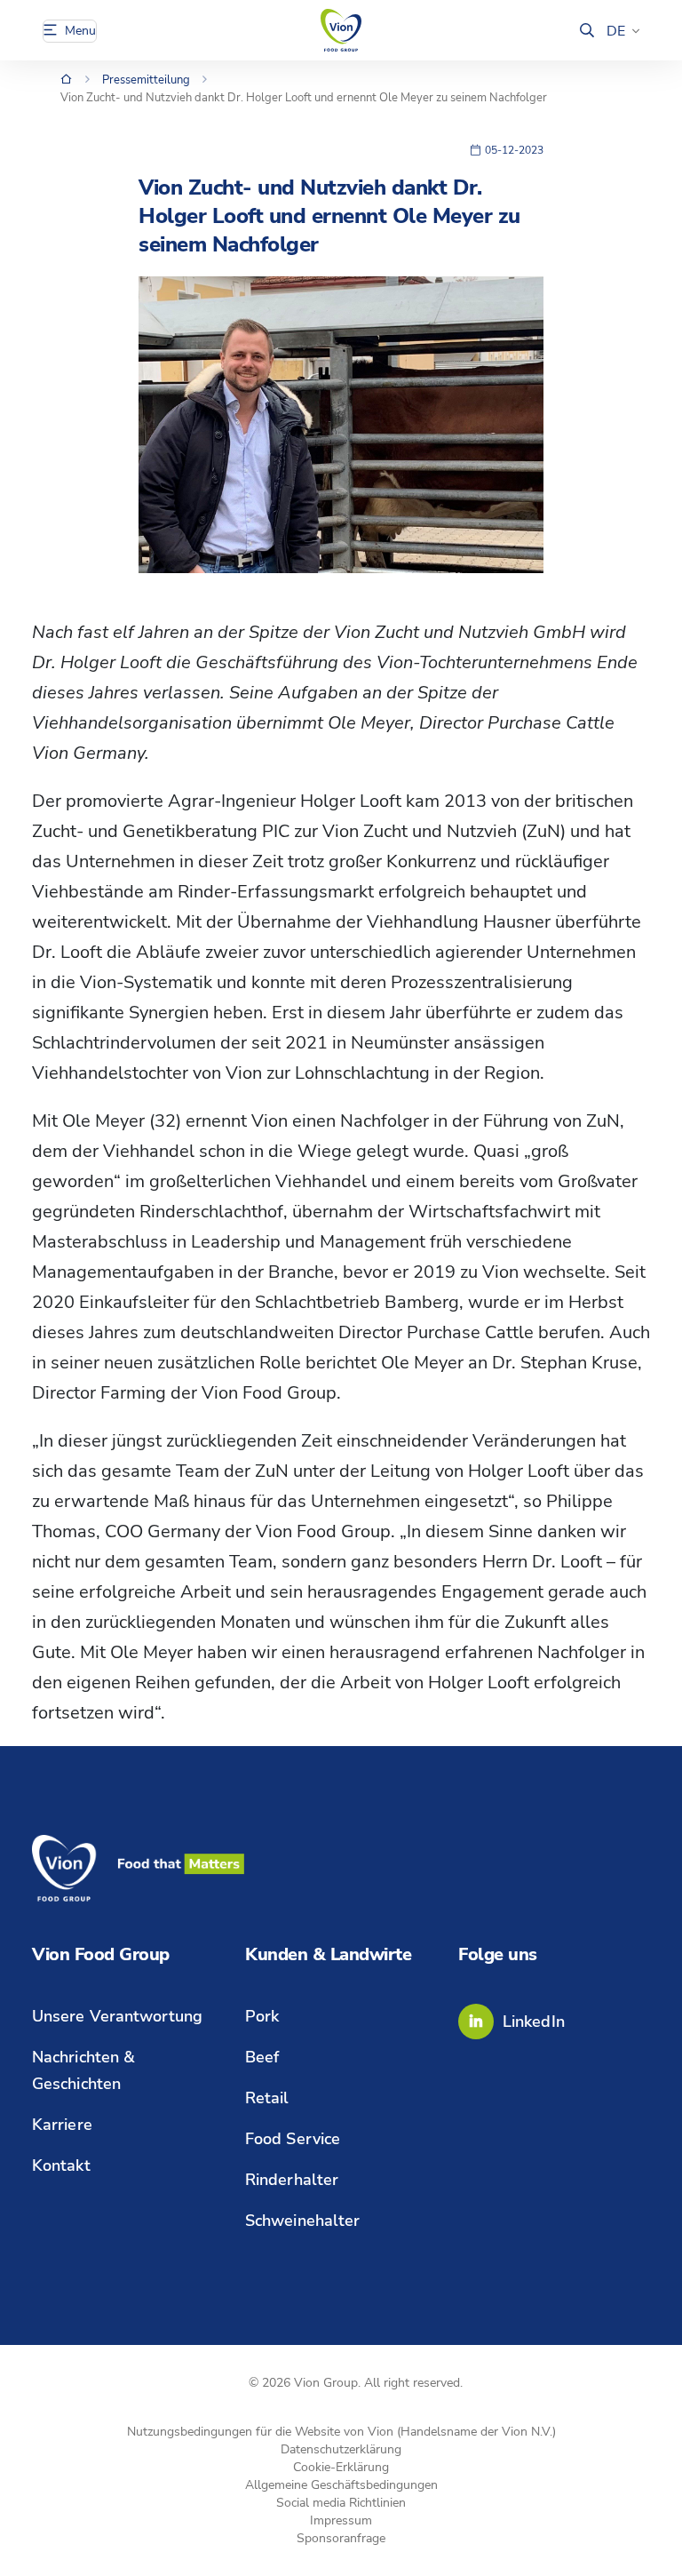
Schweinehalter (302, 2221)
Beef (262, 2057)
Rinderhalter (292, 2180)
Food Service (293, 2139)
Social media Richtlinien (341, 2503)
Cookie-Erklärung (341, 2467)
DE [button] (616, 31)
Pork (262, 2016)
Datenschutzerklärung (341, 2449)
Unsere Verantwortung (117, 2016)
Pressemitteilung (146, 80)
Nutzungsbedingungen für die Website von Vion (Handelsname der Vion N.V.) (341, 2432)
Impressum (341, 2520)
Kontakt (61, 2165)
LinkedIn (534, 2022)
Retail (267, 2098)
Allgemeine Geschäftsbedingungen (341, 2485)
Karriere (62, 2125)
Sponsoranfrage (341, 2538)
